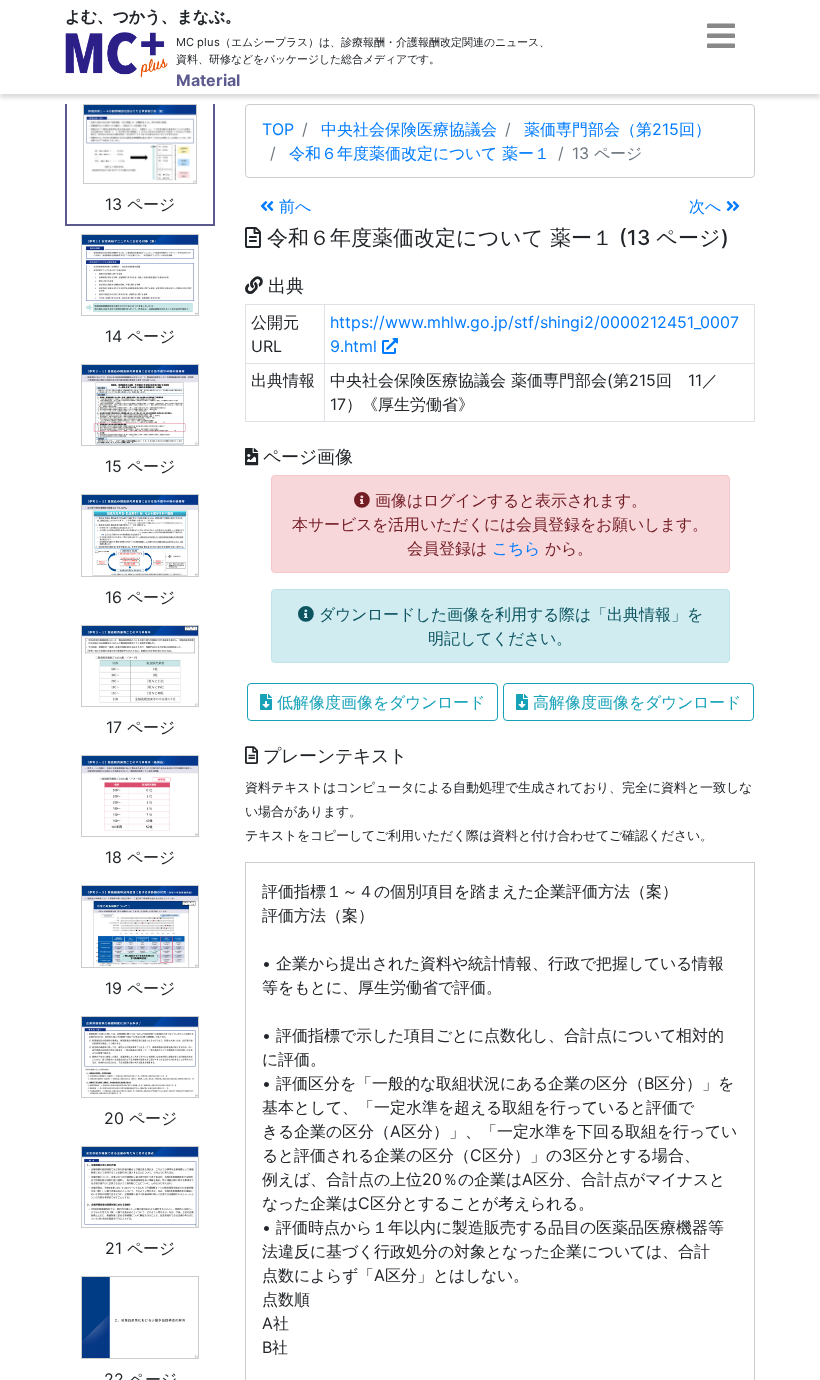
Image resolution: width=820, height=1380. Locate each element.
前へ (292, 206)
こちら (516, 548)
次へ (707, 206)
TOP (278, 129)
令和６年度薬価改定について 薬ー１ (419, 153)
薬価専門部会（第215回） (617, 129)
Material (208, 80)
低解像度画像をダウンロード (378, 702)
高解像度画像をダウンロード (634, 702)
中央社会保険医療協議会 (409, 129)
